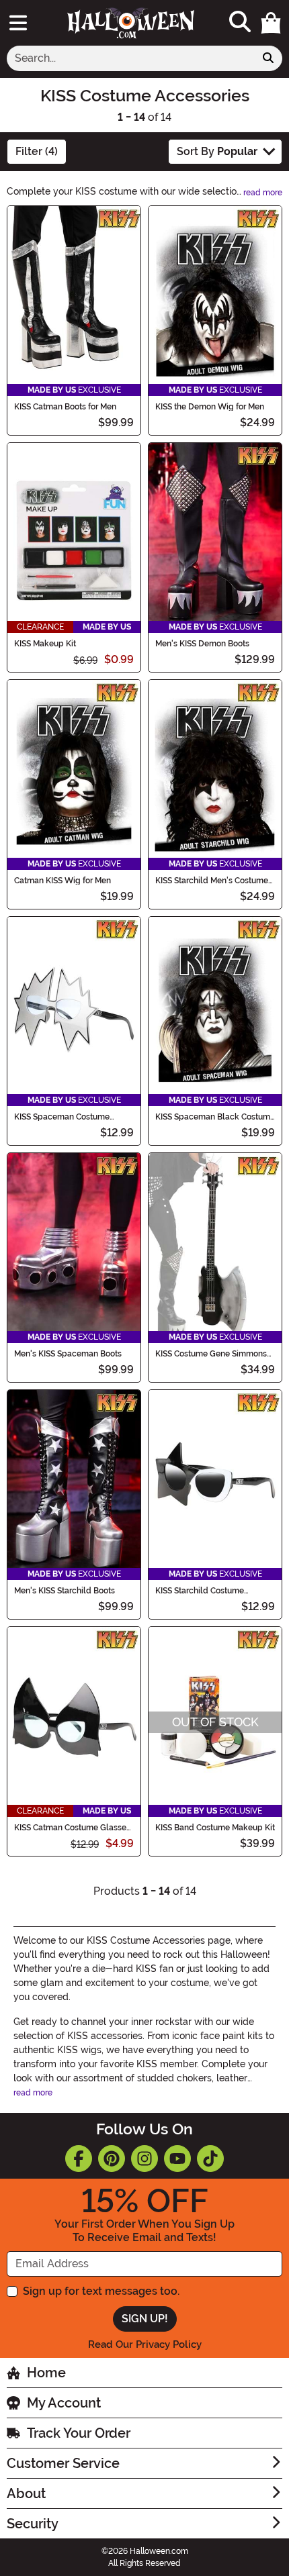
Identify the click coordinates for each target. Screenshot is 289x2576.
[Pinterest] (112, 2159)
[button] (271, 23)
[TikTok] (210, 2159)
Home (46, 2373)
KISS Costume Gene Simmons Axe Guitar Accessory (211, 1354)
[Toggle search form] (240, 22)
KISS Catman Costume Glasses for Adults (72, 1828)
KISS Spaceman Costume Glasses (62, 1117)
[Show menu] (18, 23)
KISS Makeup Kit (45, 644)
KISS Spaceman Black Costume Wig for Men (215, 1117)
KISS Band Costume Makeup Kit (215, 1828)
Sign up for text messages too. (101, 2291)
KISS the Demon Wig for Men (210, 407)
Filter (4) (37, 151)
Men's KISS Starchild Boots (65, 1591)
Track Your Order (79, 2433)
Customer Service (63, 2463)
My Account (64, 2403)
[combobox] (131, 58)
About (26, 2493)
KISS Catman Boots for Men (65, 407)
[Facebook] (79, 2159)
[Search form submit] (268, 58)
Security (33, 2524)
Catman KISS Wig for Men (63, 881)
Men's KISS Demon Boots (202, 644)
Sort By (217, 151)
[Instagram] (144, 2159)
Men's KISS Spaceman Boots (68, 1354)
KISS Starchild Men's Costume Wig (212, 881)
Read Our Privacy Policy (145, 2344)
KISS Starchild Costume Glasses (200, 1591)
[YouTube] (177, 2159)
